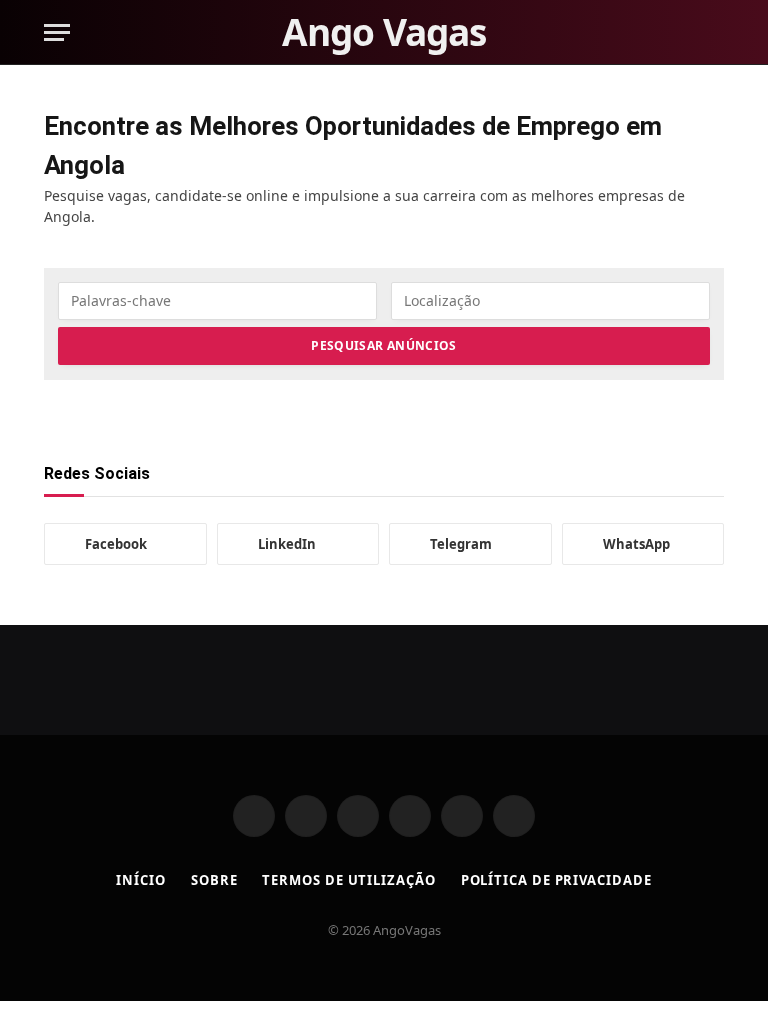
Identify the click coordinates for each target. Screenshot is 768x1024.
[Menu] (57, 32)
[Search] (715, 32)
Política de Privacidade (556, 880)
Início (140, 880)
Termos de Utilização (348, 880)
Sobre (214, 880)
